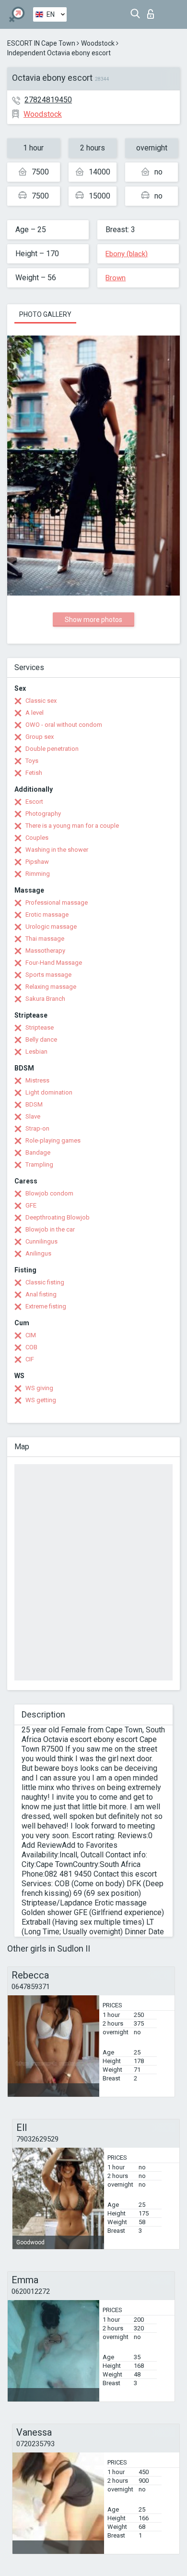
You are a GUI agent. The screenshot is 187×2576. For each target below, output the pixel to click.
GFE (31, 1205)
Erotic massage (47, 915)
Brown (116, 278)
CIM (31, 1335)
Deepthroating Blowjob (58, 1217)
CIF (30, 1359)
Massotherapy (45, 951)
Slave (33, 1116)
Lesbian (36, 1052)
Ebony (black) (127, 254)
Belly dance (41, 1039)
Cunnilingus (41, 1241)
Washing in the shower (57, 850)
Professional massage (57, 902)
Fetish (34, 773)
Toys (32, 761)
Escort (34, 802)
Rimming (38, 874)
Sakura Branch (45, 999)
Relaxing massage (51, 987)
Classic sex (41, 701)
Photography (43, 814)
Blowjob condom (49, 1193)
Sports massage (48, 975)
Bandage (38, 1152)
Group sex (40, 737)
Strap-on (37, 1128)
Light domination (49, 1092)
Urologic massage (51, 927)
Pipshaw (37, 862)
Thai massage (45, 939)
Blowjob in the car (50, 1229)
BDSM (34, 1104)
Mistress (37, 1080)
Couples (37, 838)
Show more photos (93, 620)
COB (31, 1347)
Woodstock (98, 43)
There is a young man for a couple (72, 826)
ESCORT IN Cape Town (41, 43)
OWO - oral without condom (64, 725)
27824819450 (48, 100)
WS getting (41, 1400)
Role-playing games (53, 1140)
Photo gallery (45, 314)
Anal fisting (41, 1294)
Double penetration (52, 749)
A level (35, 713)
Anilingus (38, 1253)
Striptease (40, 1027)
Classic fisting (45, 1282)
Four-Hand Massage (54, 963)
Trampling (39, 1164)
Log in (153, 11)
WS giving (39, 1388)
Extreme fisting (46, 1306)
